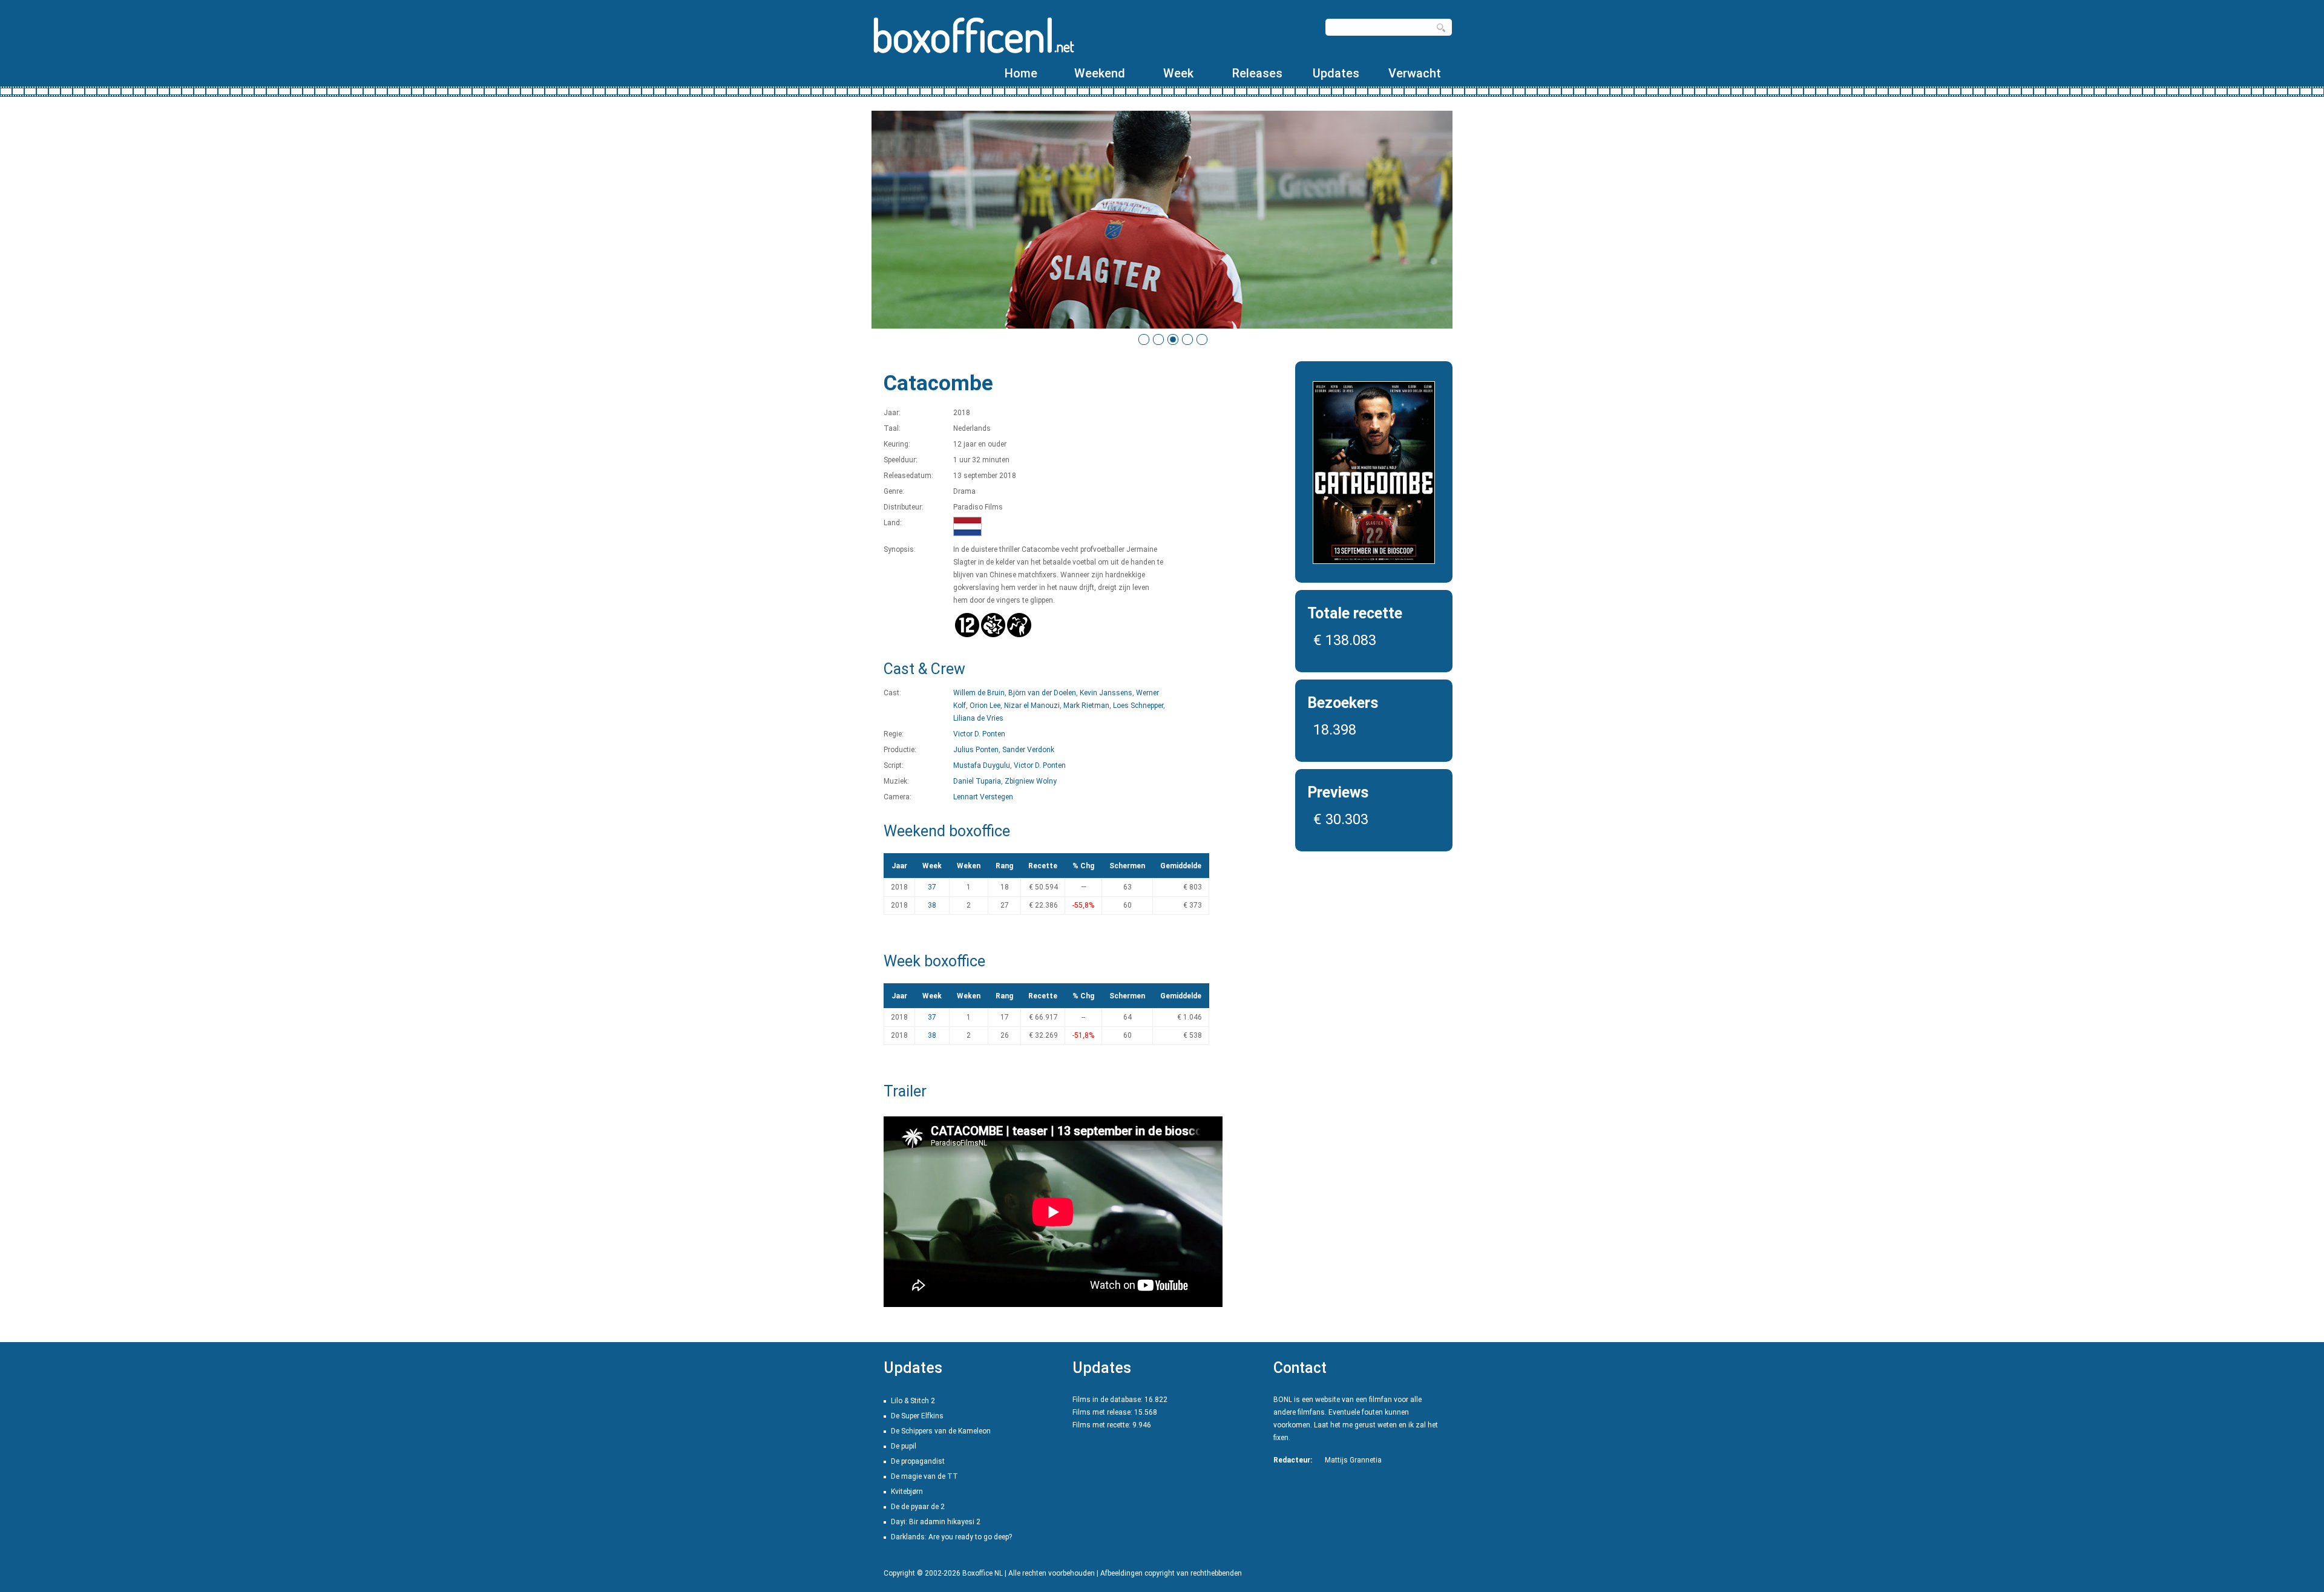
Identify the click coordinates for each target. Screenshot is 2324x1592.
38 (932, 905)
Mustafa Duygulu (982, 765)
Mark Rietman (1086, 706)
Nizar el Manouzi (1032, 706)
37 (932, 887)
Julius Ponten (976, 750)
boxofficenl (973, 35)
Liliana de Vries (978, 718)
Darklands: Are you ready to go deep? (951, 1537)
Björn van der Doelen (1042, 693)
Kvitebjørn (907, 1492)
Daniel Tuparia (977, 781)
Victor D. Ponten (979, 734)
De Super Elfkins (917, 1416)
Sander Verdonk (1028, 750)
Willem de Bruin (979, 693)
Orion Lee (985, 706)
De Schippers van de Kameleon (941, 1431)
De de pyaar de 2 (918, 1507)
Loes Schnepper (1138, 706)
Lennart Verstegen (983, 797)
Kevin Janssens (1106, 693)
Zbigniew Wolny (1031, 781)
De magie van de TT (924, 1476)
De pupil (904, 1446)
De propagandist (918, 1461)
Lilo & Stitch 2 (913, 1401)
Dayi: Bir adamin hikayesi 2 (936, 1522)
